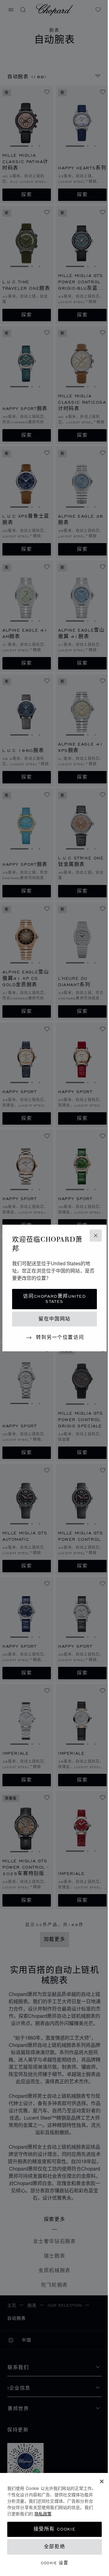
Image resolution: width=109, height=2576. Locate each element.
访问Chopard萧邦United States (54, 1299)
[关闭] (102, 2481)
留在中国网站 (54, 1319)
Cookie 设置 (55, 2563)
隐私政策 (43, 2514)
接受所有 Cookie (55, 2529)
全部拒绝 (54, 2547)
